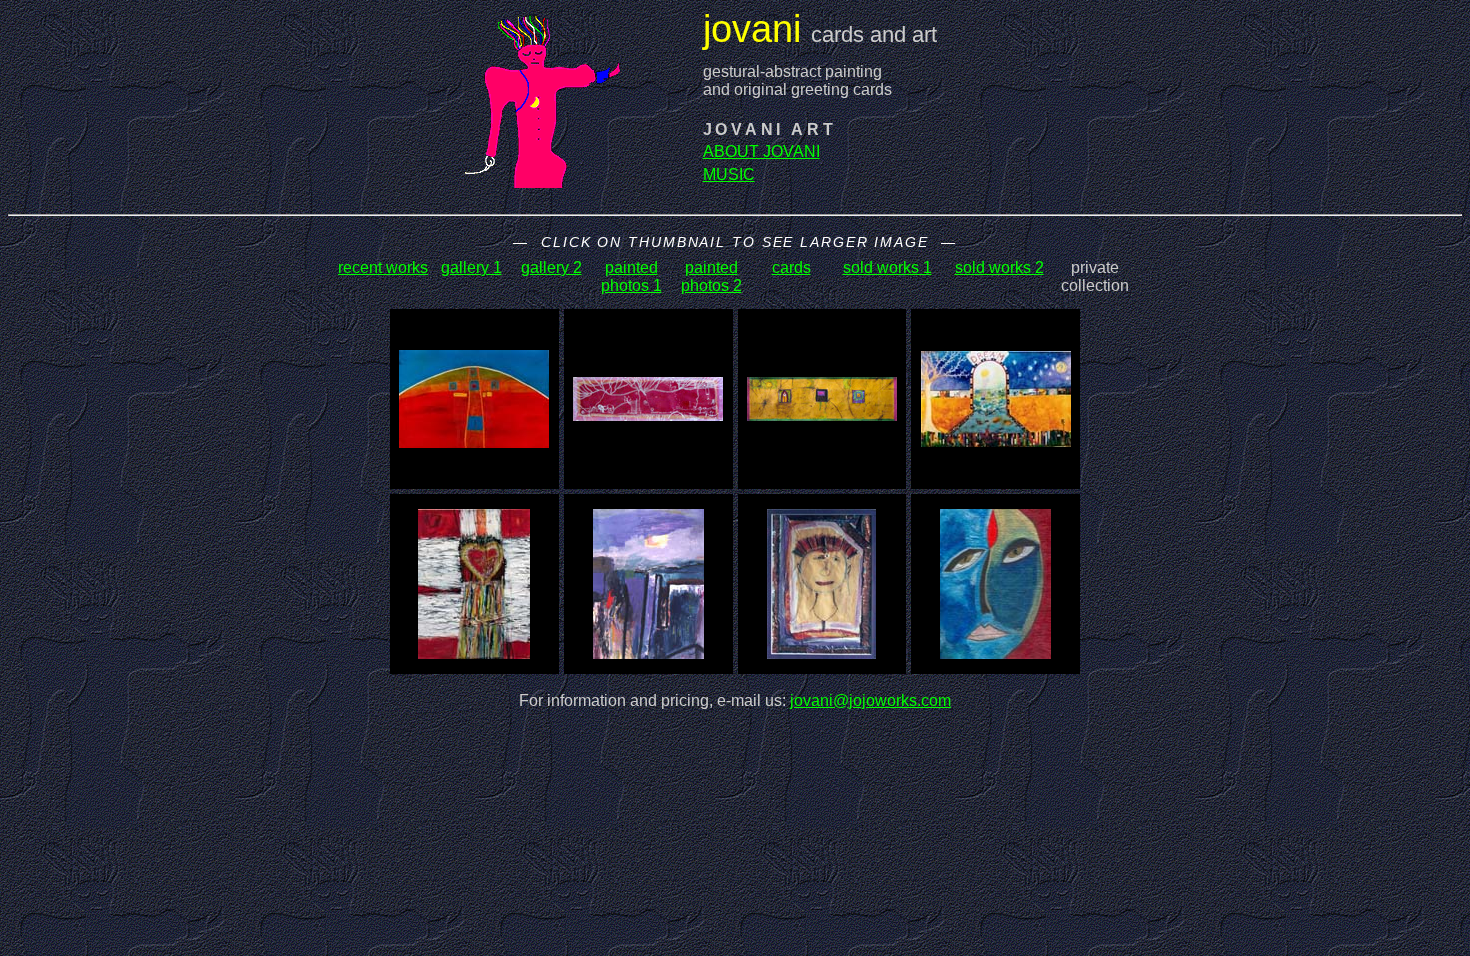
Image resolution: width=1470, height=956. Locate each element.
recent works (383, 267)
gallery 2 (551, 267)
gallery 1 (471, 267)
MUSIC (729, 174)
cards (791, 267)
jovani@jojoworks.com (870, 700)
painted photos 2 (711, 276)
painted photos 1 (631, 276)
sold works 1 (887, 267)
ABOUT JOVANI (761, 151)
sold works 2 (999, 267)
